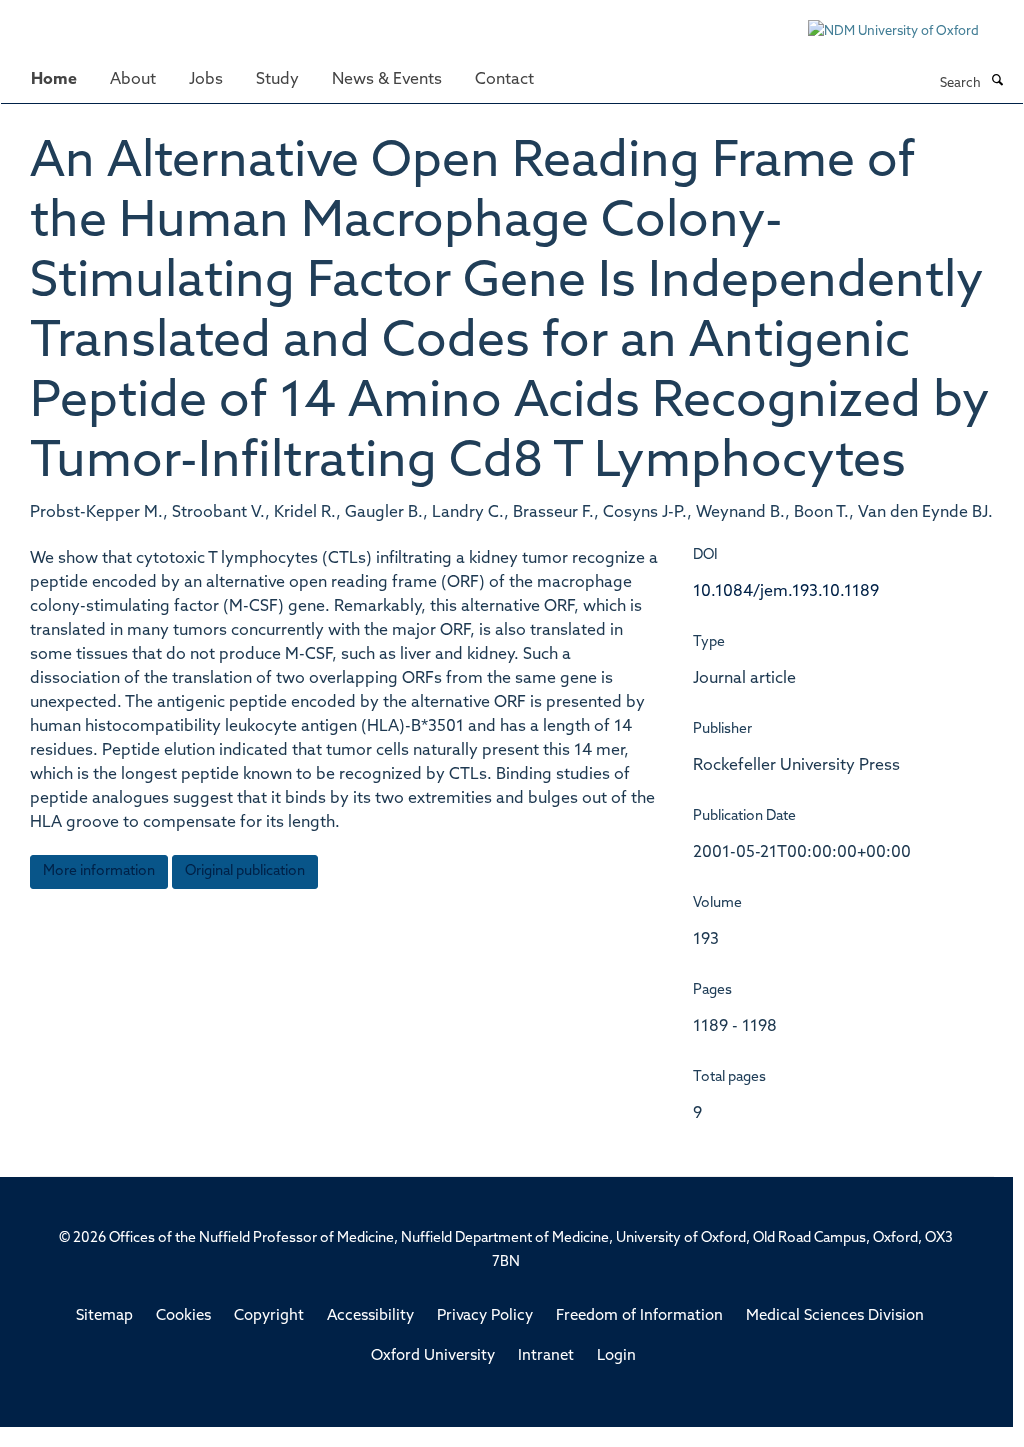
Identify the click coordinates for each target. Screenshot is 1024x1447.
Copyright (269, 1316)
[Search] (997, 82)
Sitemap (104, 1316)
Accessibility (370, 1316)
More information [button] (99, 871)
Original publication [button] (245, 871)
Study (277, 80)
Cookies (183, 1316)
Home (54, 80)
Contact (504, 80)
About (133, 80)
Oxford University (433, 1356)
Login (616, 1356)
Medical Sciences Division (835, 1316)
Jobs (206, 80)
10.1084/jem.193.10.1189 (786, 592)
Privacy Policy (485, 1316)
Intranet (546, 1356)
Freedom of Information (639, 1316)
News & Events (387, 80)
